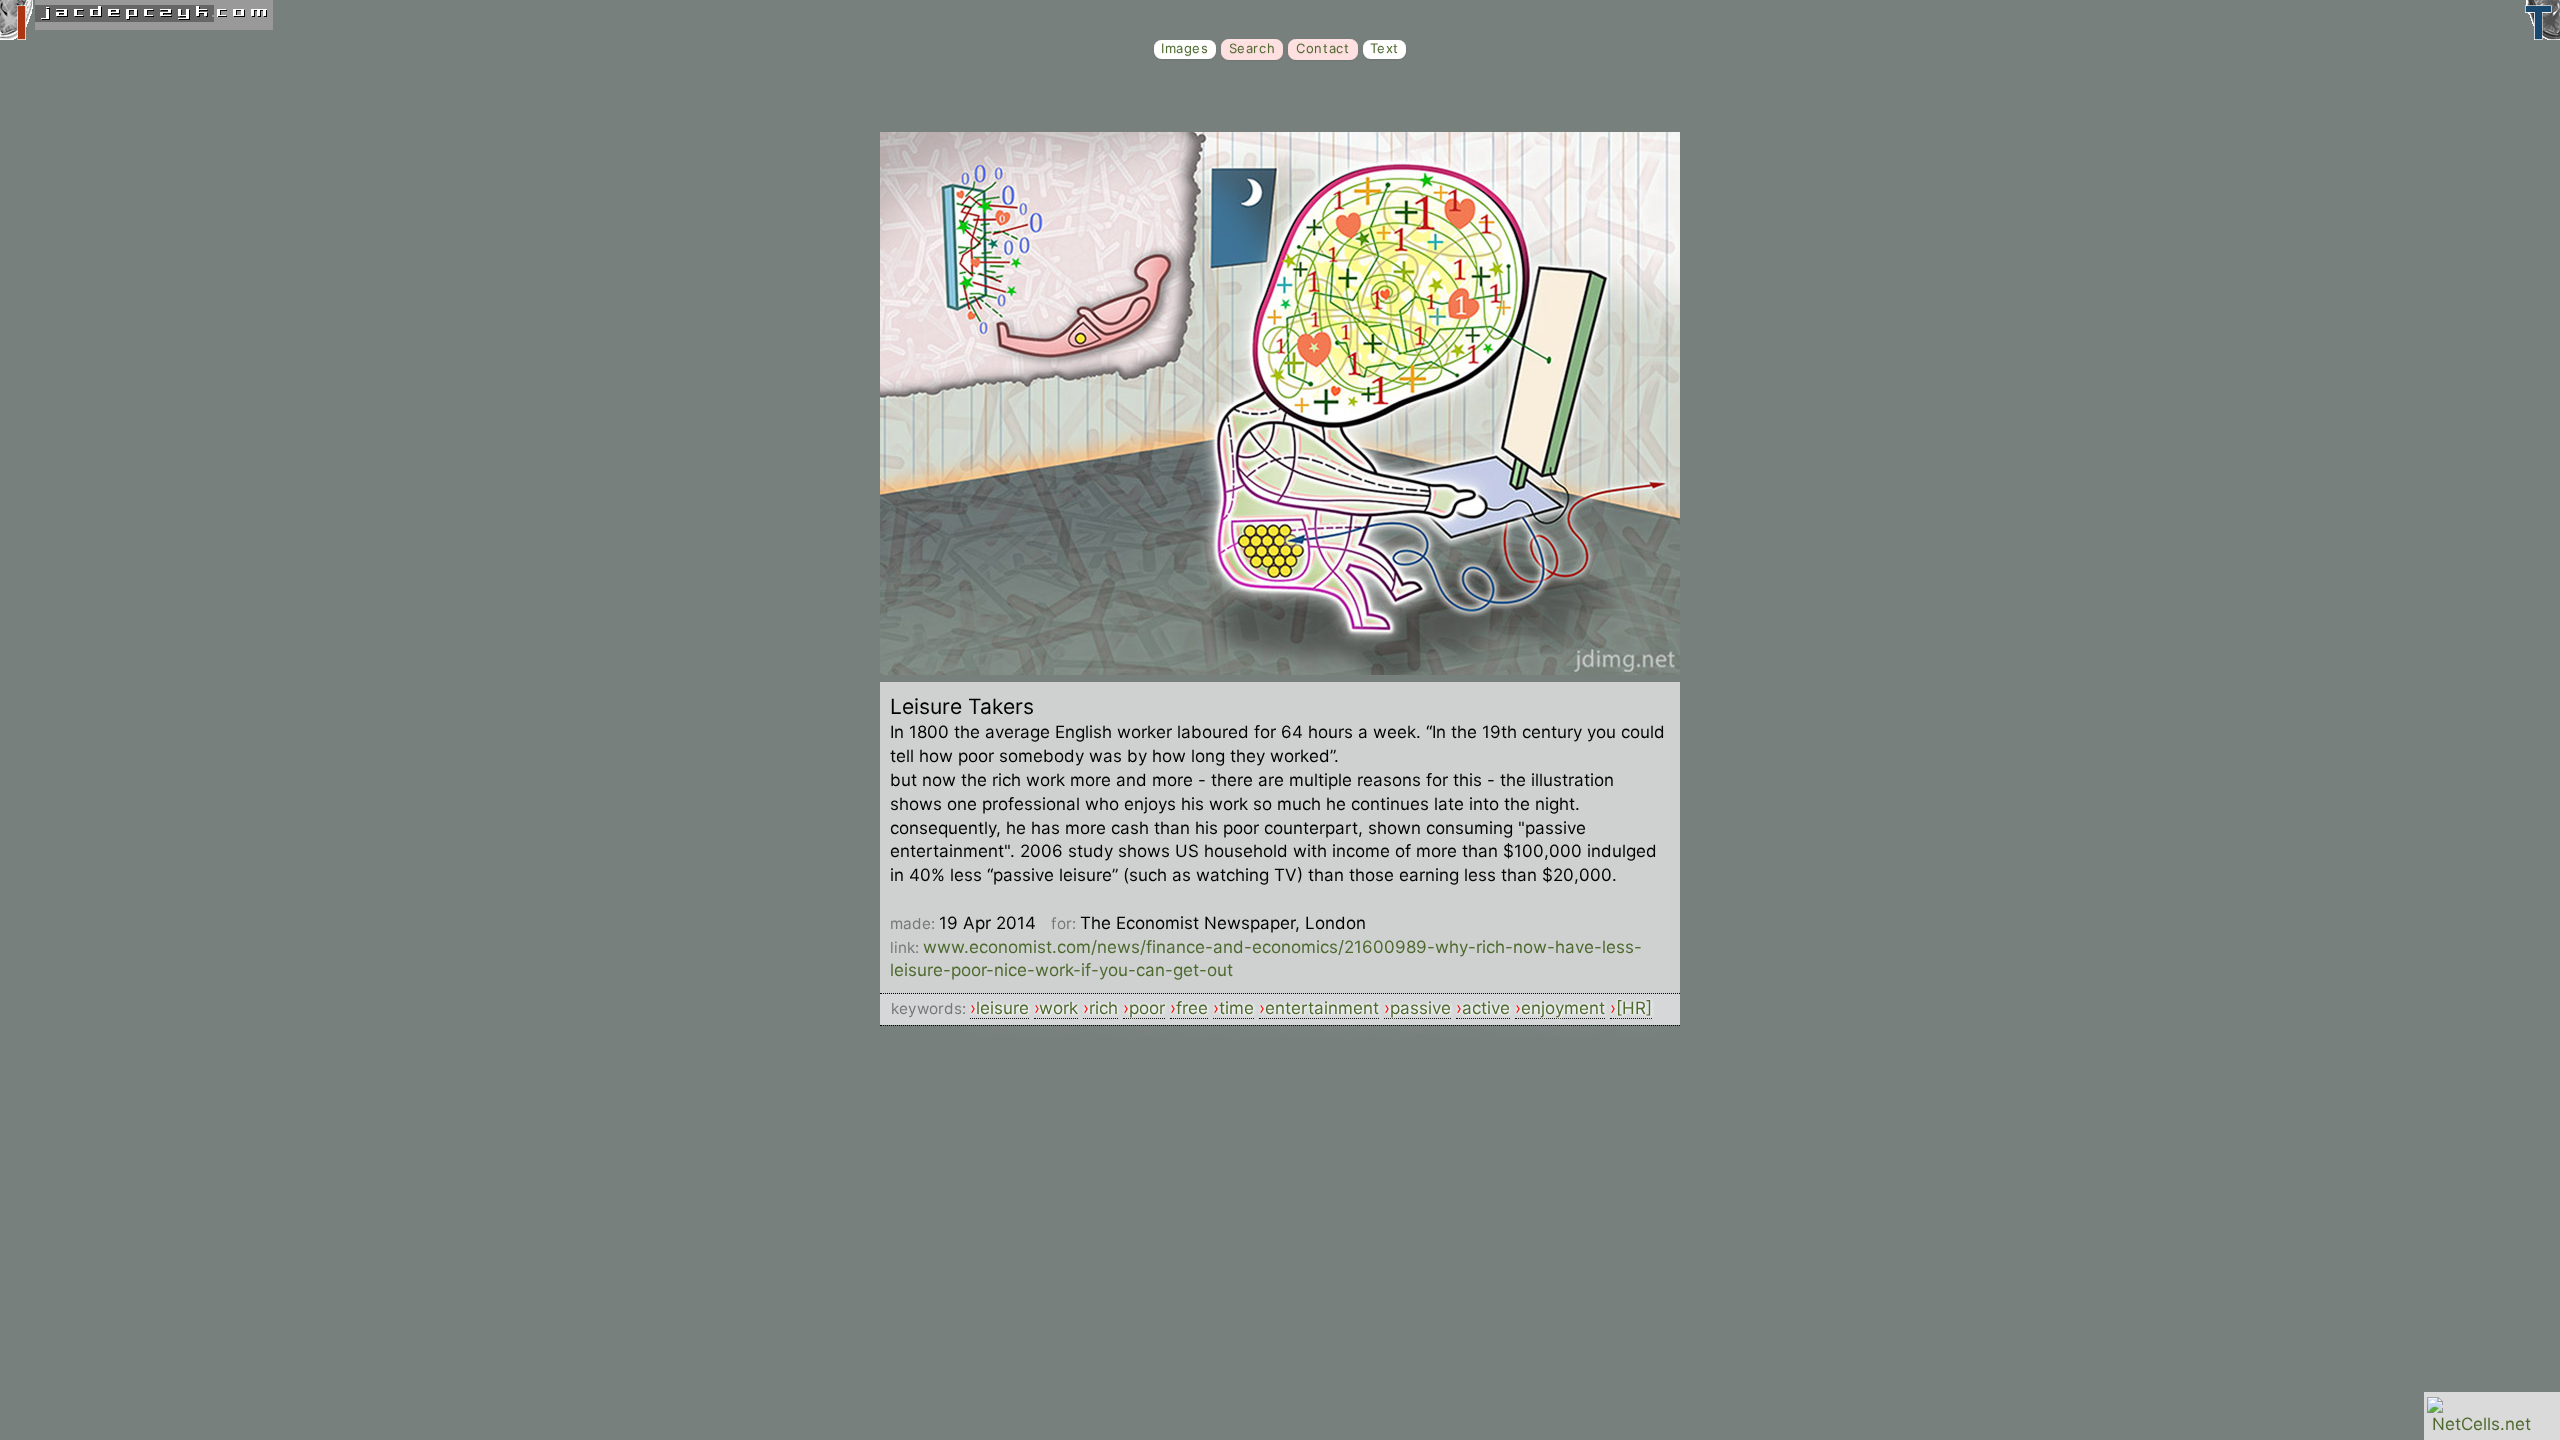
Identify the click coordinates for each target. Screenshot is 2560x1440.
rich (1103, 1008)
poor (1147, 1008)
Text (1384, 48)
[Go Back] (1280, 669)
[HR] (1634, 1008)
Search (1252, 48)
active (1486, 1008)
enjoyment (1563, 1008)
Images (1185, 48)
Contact (1322, 48)
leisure (1002, 1008)
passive (1420, 1008)
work (1058, 1008)
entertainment (1322, 1008)
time (1236, 1008)
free (1192, 1008)
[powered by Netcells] (2481, 1424)
